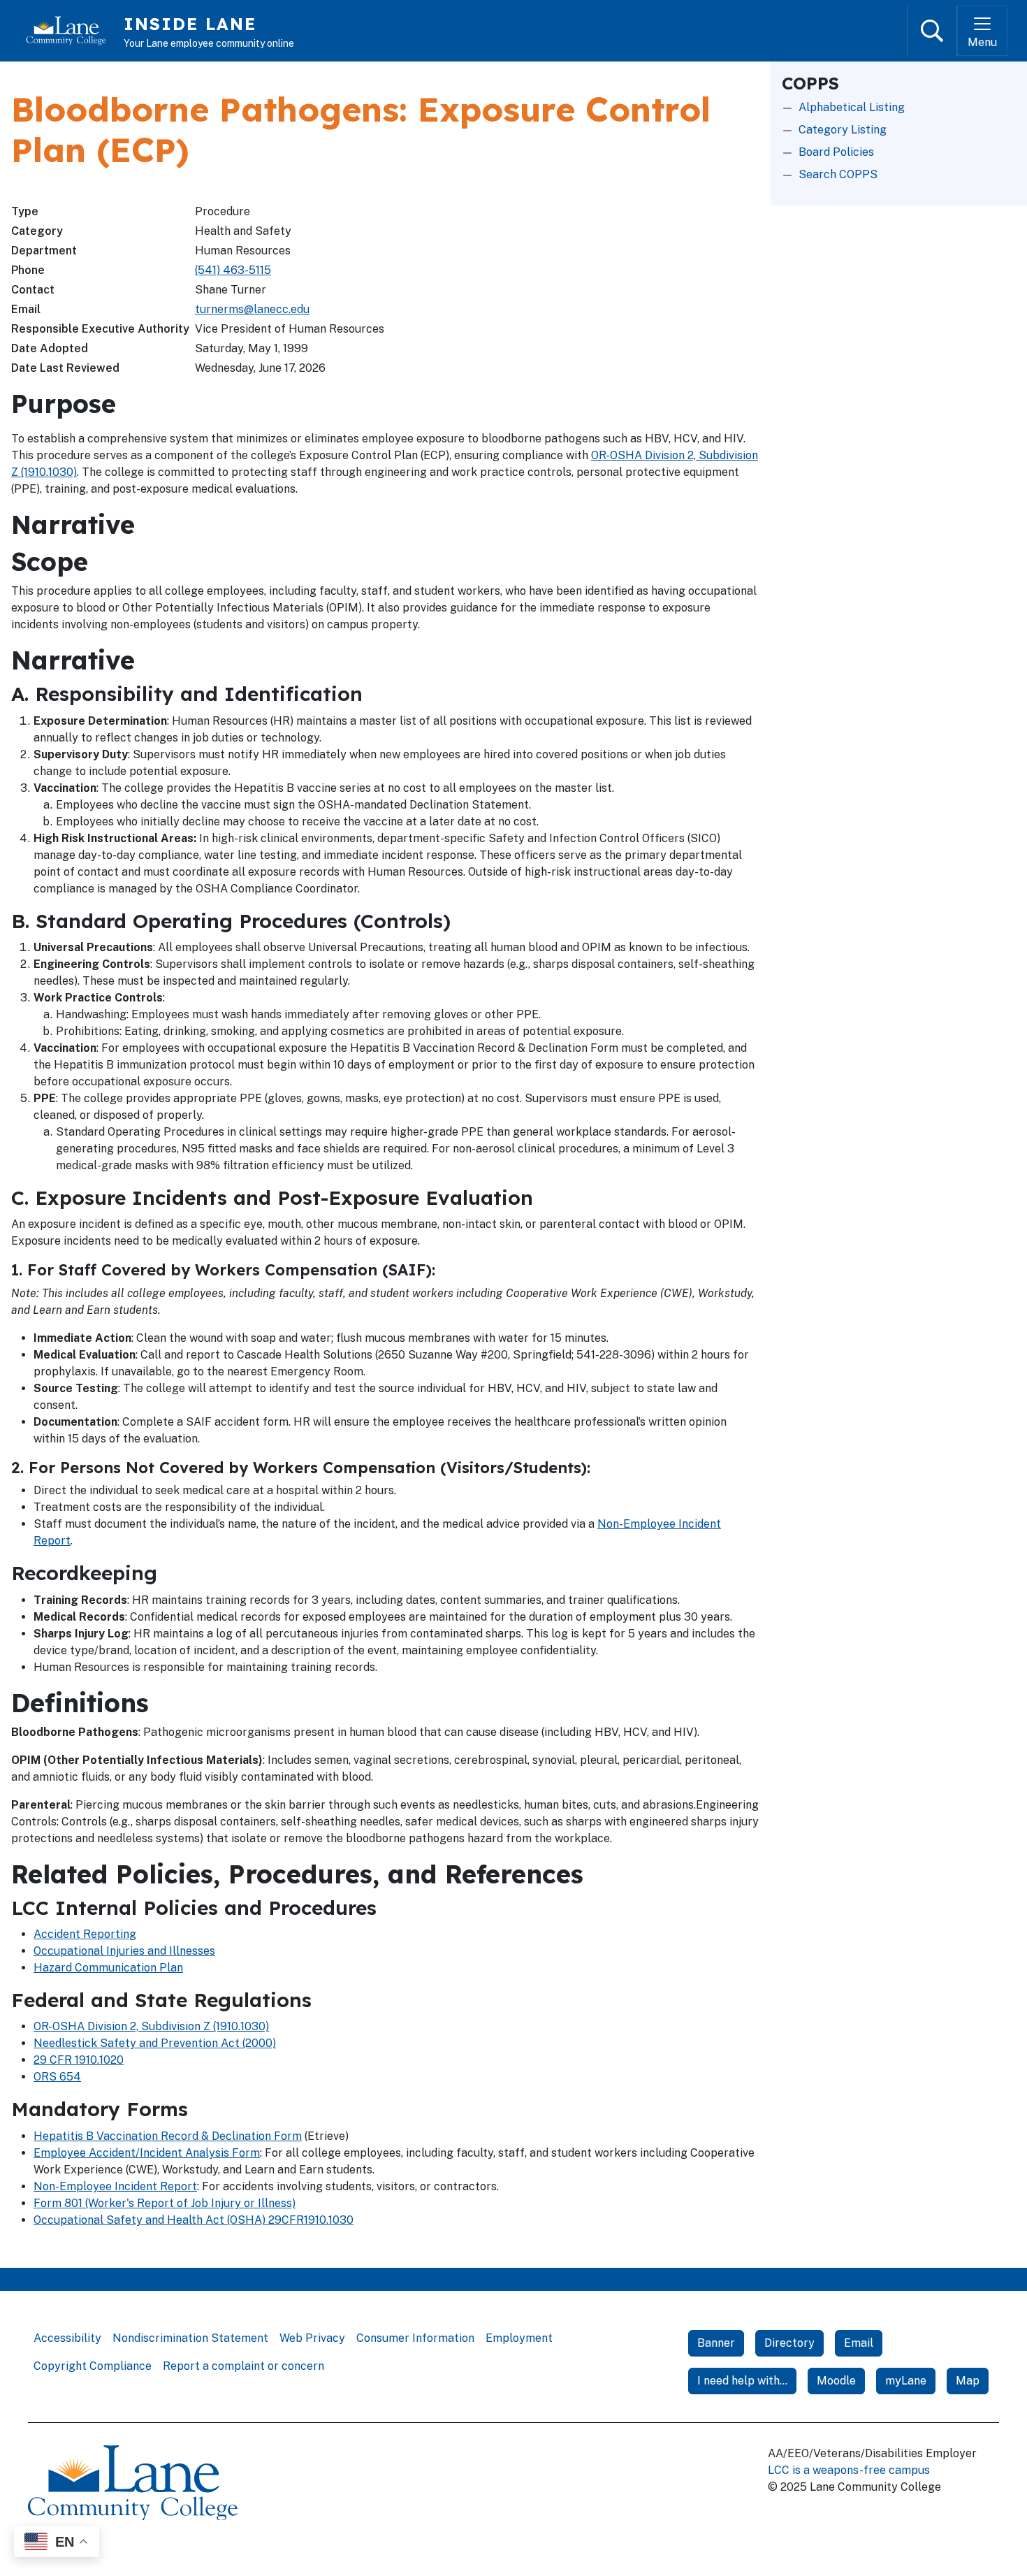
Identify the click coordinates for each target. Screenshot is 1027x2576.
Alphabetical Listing (852, 107)
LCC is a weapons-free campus (849, 2470)
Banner (716, 2343)
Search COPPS (838, 174)
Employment (519, 2338)
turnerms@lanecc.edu (252, 309)
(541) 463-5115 (233, 270)
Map (968, 2381)
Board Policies (836, 152)
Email (859, 2343)
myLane (906, 2381)
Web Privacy (312, 2338)
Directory (789, 2343)
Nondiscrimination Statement (190, 2338)
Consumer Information (415, 2338)
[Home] (72, 31)
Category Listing (843, 130)
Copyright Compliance (93, 2366)
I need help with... (742, 2381)
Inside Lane (190, 24)
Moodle (836, 2381)
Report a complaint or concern (243, 2366)
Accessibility (67, 2338)
